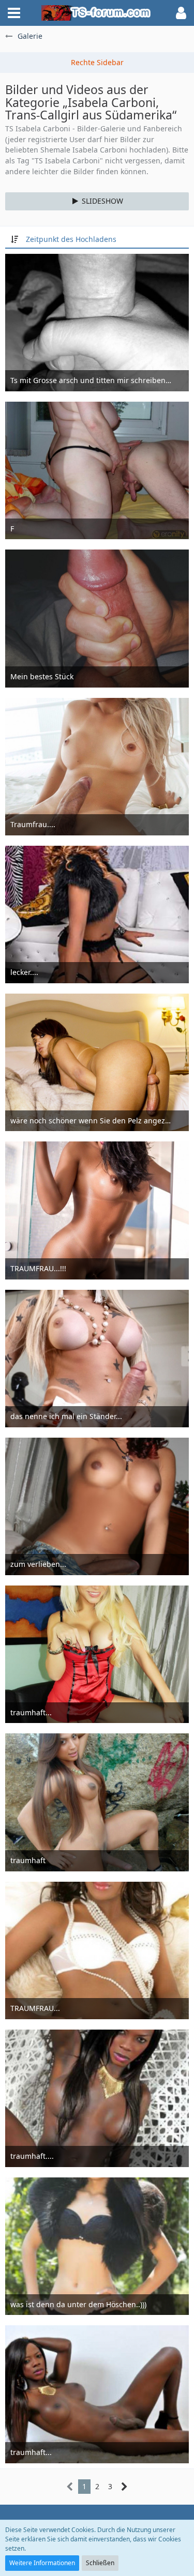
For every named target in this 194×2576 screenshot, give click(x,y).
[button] (14, 13)
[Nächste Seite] (124, 2487)
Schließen (100, 2563)
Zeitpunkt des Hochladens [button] (71, 239)
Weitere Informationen (42, 2563)
